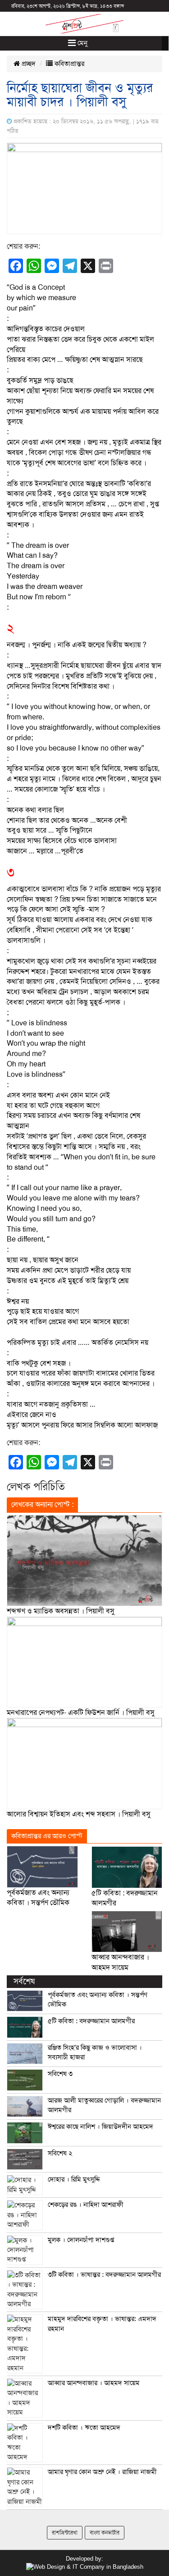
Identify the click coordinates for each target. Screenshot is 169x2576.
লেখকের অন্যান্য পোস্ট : (42, 1505)
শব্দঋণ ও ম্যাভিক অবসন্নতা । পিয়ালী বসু (61, 1611)
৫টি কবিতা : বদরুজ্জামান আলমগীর (91, 2021)
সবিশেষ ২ (60, 2153)
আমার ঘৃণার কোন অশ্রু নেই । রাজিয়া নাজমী (102, 2472)
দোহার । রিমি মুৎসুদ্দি (74, 2179)
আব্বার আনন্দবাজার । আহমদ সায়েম (94, 2383)
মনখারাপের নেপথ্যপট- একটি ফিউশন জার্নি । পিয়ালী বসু (81, 1713)
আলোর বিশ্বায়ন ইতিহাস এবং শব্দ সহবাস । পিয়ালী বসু (79, 1814)
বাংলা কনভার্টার (105, 2533)
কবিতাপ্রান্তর (69, 64)
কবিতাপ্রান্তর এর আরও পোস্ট (47, 1836)
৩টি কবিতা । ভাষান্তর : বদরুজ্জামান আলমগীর (104, 2275)
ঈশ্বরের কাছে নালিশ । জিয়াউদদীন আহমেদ (100, 2127)
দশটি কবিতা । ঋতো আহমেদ (84, 2428)
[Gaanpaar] (85, 2567)
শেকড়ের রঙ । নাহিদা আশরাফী (86, 2205)
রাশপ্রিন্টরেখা (65, 2533)
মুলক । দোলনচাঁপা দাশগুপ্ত (81, 2240)
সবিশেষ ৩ (60, 2074)
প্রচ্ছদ (28, 64)
